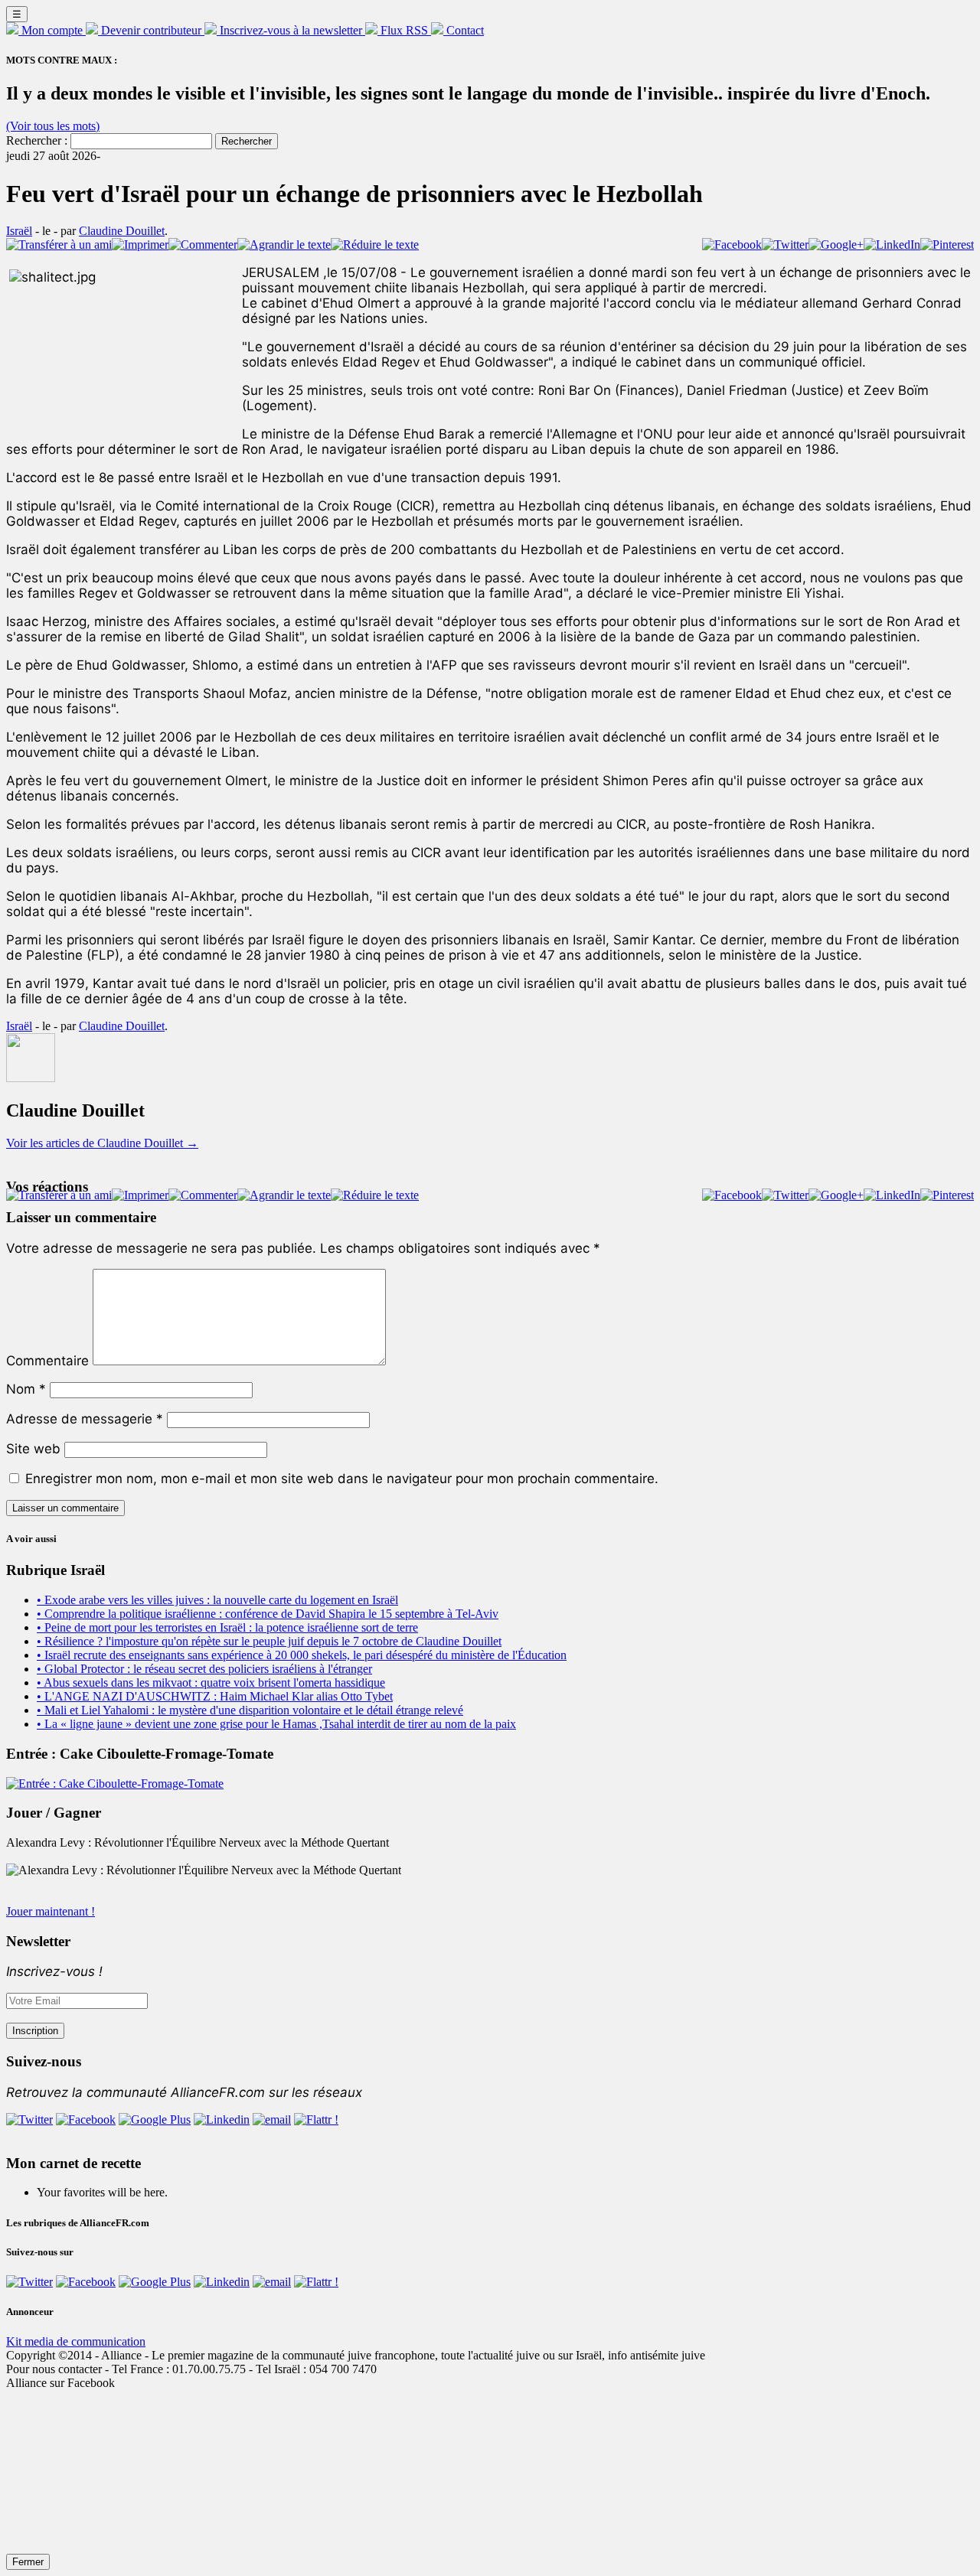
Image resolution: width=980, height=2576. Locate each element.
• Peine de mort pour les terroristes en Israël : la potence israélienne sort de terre (227, 1627)
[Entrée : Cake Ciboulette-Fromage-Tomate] (115, 1784)
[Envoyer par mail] (272, 2119)
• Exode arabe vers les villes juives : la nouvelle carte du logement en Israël (217, 1600)
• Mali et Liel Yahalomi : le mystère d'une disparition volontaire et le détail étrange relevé (250, 1710)
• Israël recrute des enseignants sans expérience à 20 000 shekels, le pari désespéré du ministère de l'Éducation (302, 1655)
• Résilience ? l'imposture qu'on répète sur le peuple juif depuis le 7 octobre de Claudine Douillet (269, 1641)
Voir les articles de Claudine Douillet (102, 1143)
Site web (33, 1449)
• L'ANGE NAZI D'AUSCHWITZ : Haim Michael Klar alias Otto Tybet (215, 1696)
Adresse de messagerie (85, 1419)
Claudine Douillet (122, 231)
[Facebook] (86, 2119)
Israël (19, 231)
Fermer (28, 2562)
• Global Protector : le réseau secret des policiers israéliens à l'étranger (204, 1669)
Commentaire (47, 1361)
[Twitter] (29, 2119)
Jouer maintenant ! (51, 1911)
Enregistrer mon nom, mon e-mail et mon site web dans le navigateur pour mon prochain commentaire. (342, 1479)
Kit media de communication (76, 2341)
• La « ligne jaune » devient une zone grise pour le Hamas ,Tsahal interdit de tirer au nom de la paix (276, 1724)
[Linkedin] (222, 2119)
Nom (26, 1389)
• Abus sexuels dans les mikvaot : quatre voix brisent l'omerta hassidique (211, 1683)
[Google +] (155, 2119)
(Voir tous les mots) (53, 126)
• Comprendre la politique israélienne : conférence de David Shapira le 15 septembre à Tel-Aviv (268, 1614)
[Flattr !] (316, 2119)
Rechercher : (37, 140)
